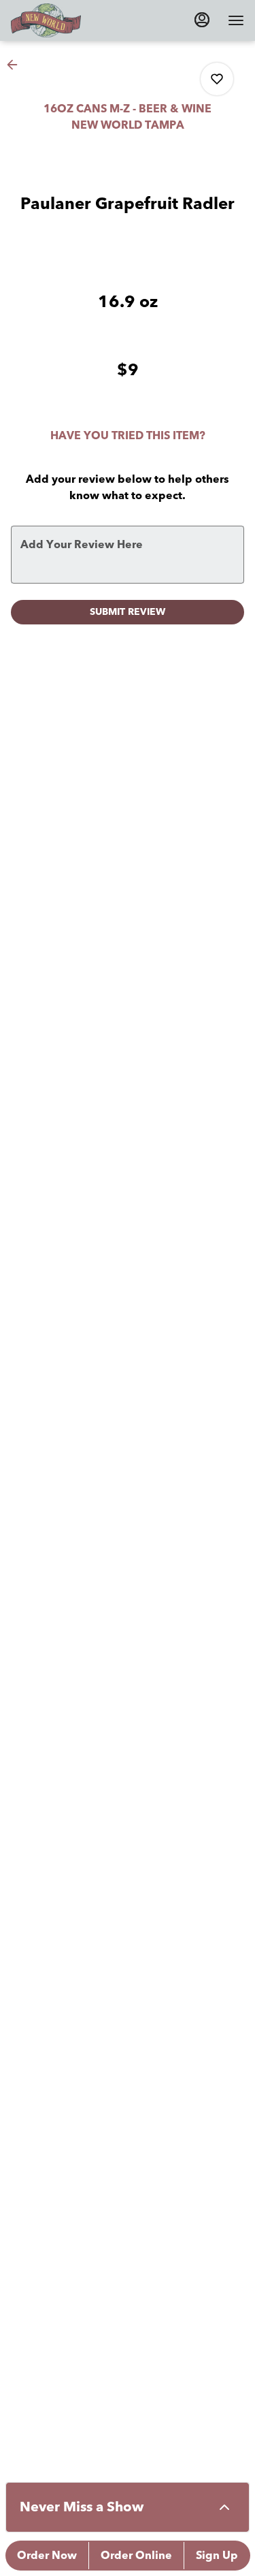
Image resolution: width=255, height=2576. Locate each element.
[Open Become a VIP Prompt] (224, 2507)
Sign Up (217, 2556)
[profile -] (202, 20)
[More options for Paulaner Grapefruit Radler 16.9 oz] (217, 79)
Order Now (47, 2556)
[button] (16, 65)
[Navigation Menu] (236, 20)
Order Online (136, 2556)
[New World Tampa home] (72, 20)
